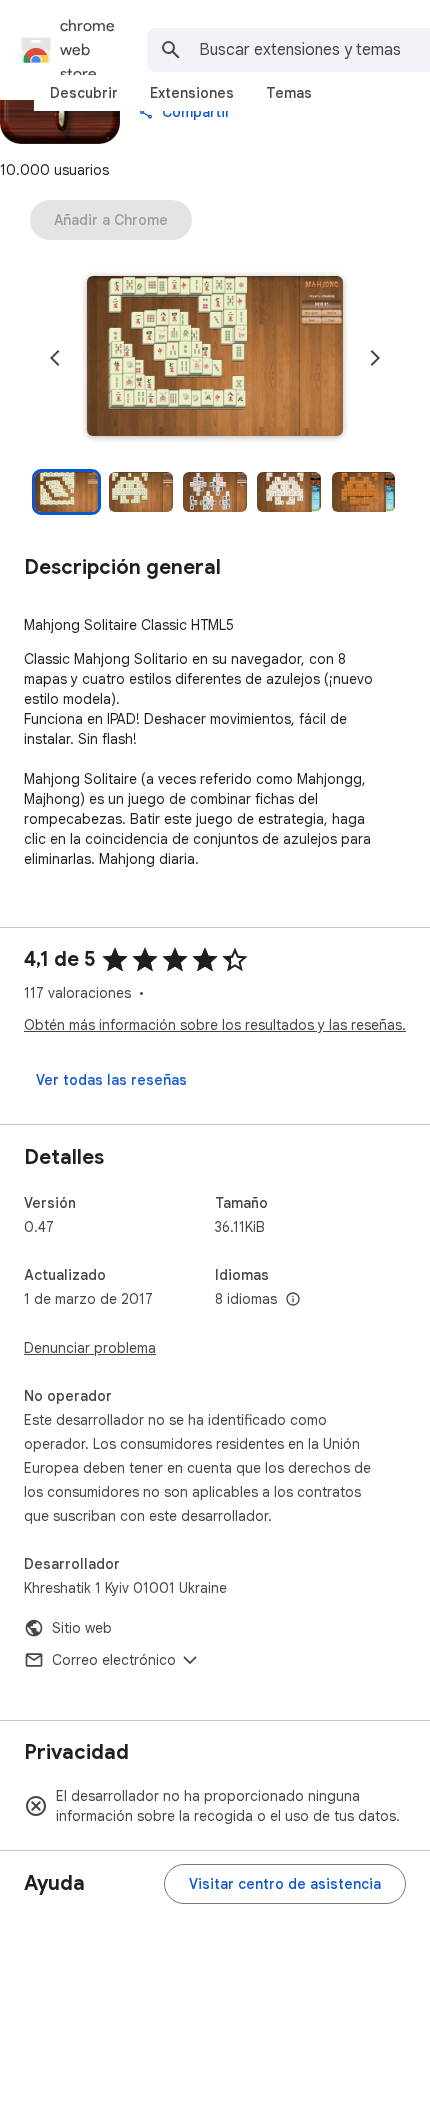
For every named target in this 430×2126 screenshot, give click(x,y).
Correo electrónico (114, 1660)
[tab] (84, 93)
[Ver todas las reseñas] (111, 1080)
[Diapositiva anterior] (55, 358)
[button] (215, 358)
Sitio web (82, 1628)
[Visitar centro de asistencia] (285, 1884)
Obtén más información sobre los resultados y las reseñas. (215, 1025)
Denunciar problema (90, 1348)
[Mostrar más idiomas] (293, 1300)
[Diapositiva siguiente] (375, 358)
